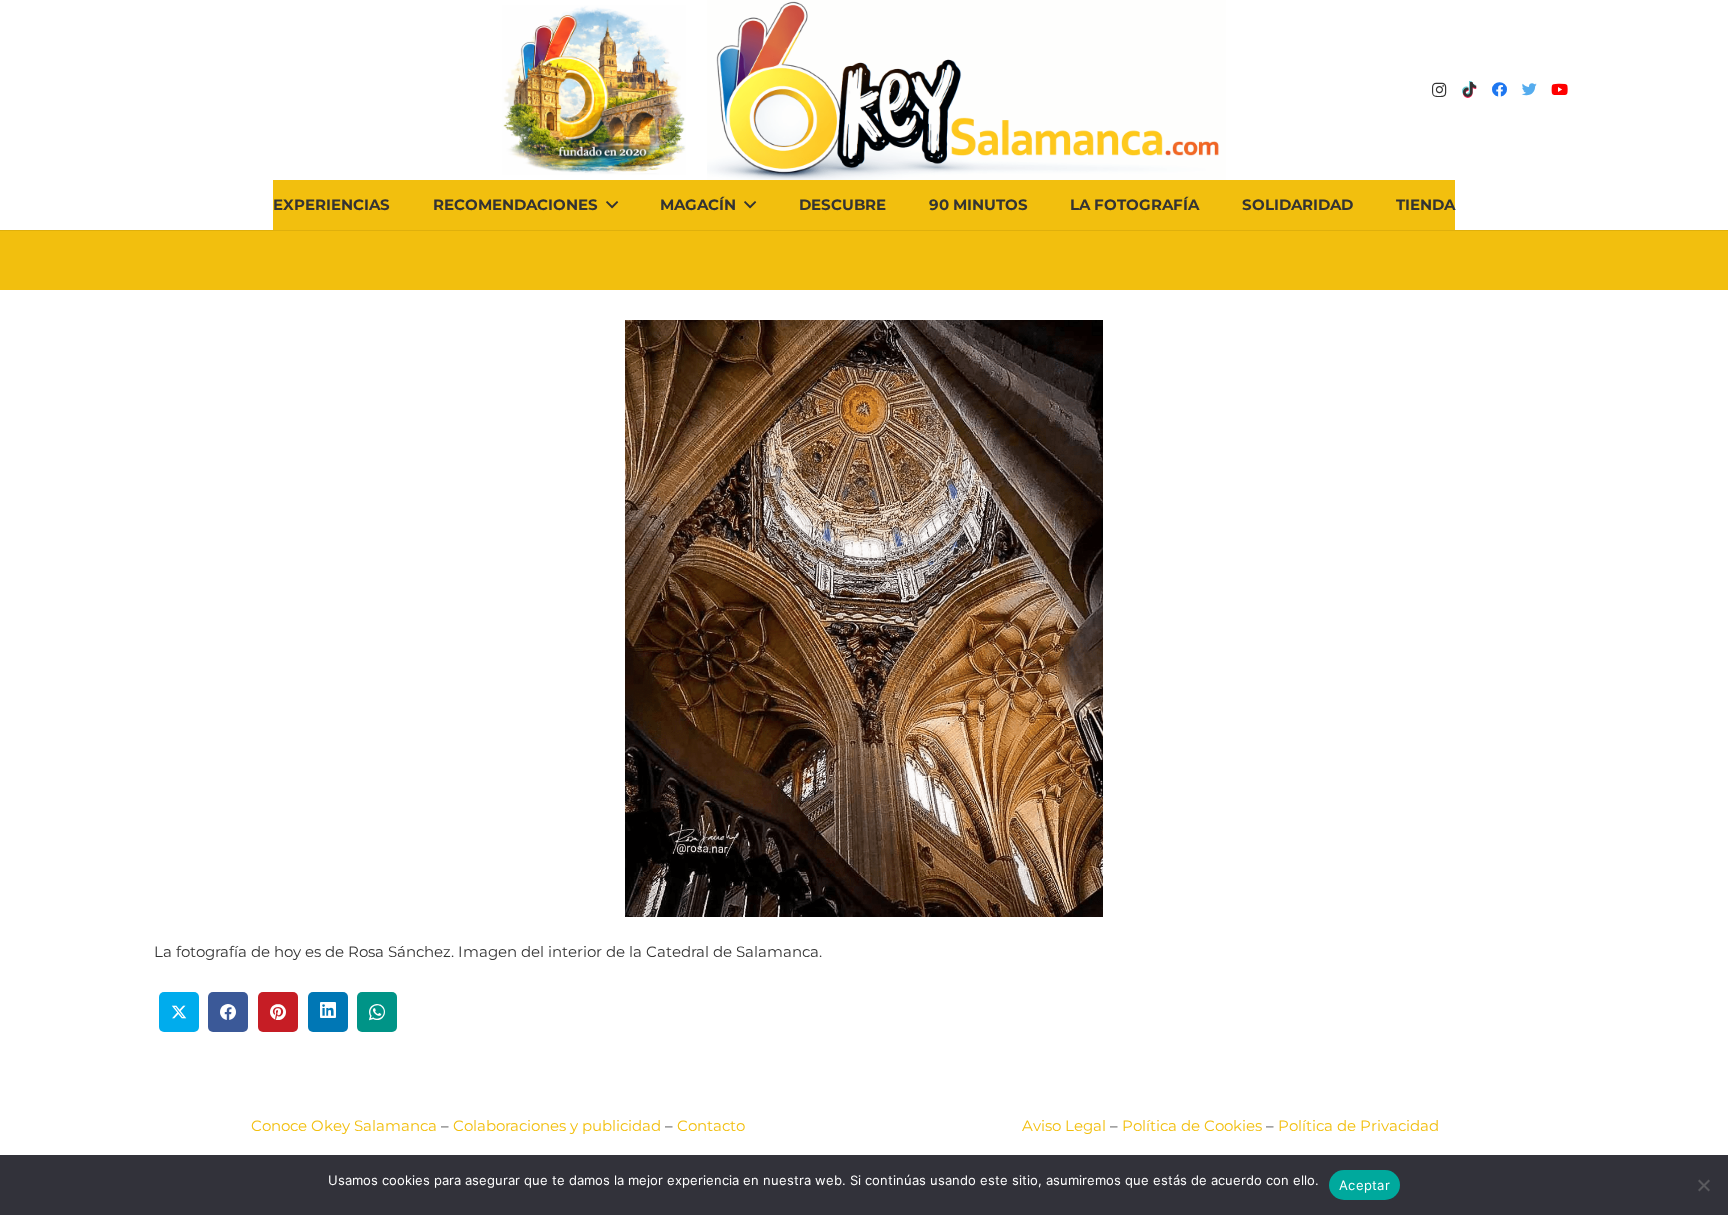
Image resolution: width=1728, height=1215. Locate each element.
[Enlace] (966, 90)
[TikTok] (1469, 90)
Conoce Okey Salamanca (344, 1125)
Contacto (711, 1125)
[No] (1703, 1185)
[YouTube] (1559, 90)
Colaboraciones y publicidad (557, 1125)
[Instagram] (1439, 90)
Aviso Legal (1064, 1125)
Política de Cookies (1192, 1125)
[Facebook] (1499, 90)
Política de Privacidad (1358, 1125)
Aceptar (1364, 1185)
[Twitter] (1529, 90)
